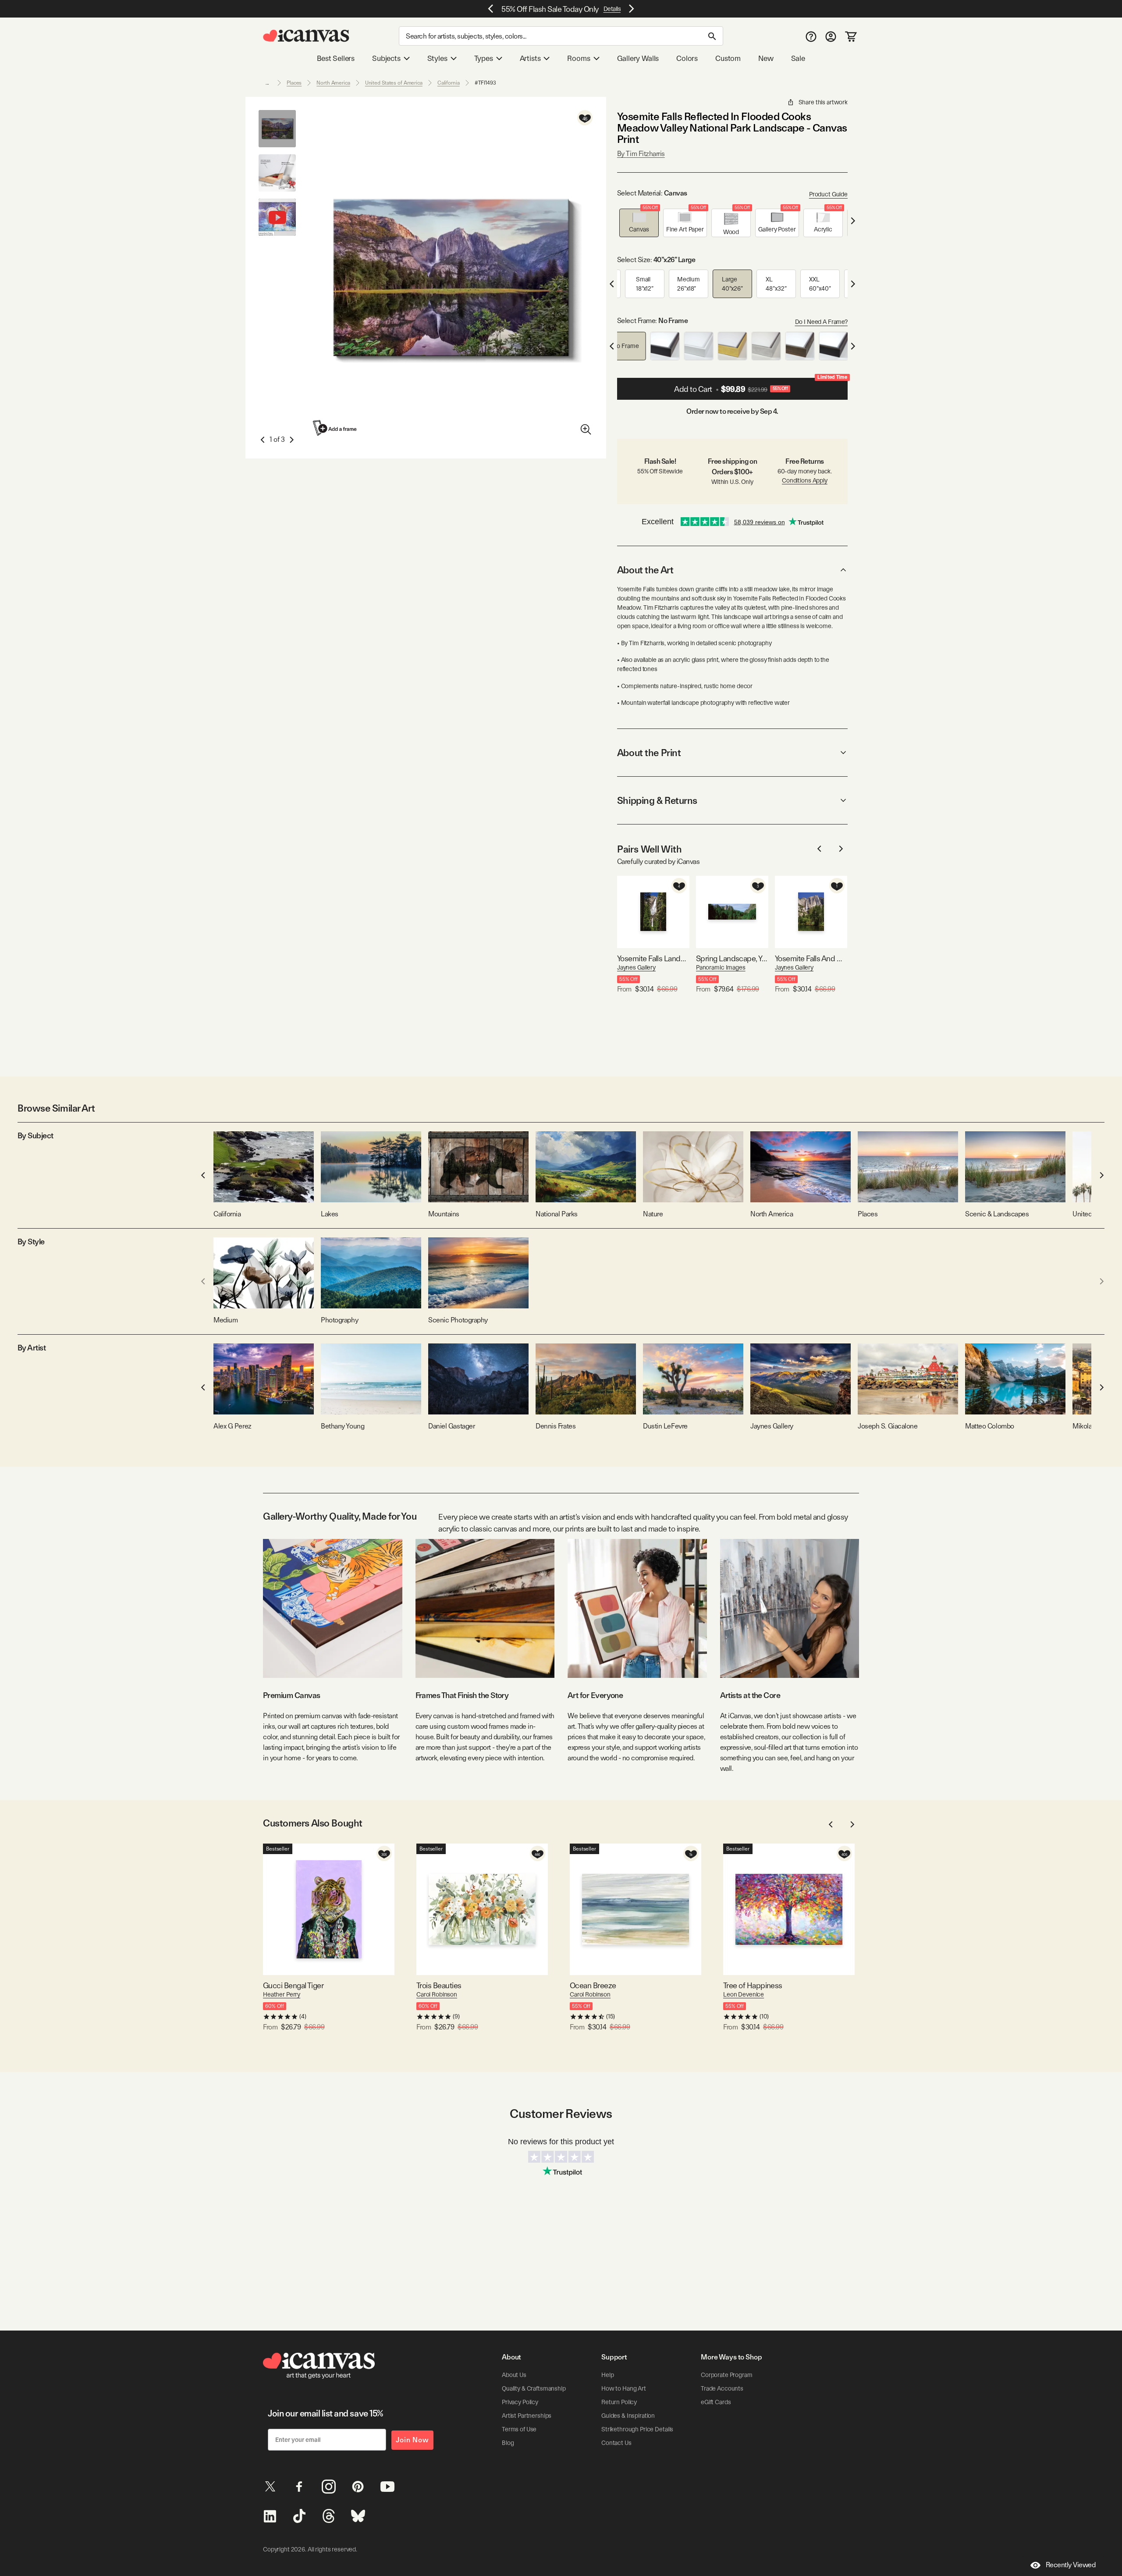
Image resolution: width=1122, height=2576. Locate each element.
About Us (514, 2375)
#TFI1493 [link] (485, 83)
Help (607, 2375)
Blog (508, 2443)
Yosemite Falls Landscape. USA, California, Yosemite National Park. (653, 958)
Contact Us (616, 2443)
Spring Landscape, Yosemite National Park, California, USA (732, 958)
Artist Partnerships (527, 2416)
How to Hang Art (624, 2388)
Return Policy (619, 2402)
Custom (728, 58)
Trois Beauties (439, 1985)
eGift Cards (716, 2402)
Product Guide (828, 194)
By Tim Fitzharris (641, 154)
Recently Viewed (1071, 2565)
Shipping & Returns (657, 800)
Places (294, 83)
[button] (639, 223)
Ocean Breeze (593, 1985)
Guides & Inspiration (628, 2416)
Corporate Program (727, 2375)
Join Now (412, 2440)
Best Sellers (336, 58)
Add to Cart (761, 386)
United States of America (394, 83)
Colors (687, 58)
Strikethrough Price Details (637, 2429)
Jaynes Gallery (636, 967)
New (766, 58)
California (449, 83)
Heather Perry (282, 1994)
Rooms (579, 58)
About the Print (649, 753)
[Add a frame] (335, 428)
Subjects (386, 58)
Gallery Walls (638, 58)
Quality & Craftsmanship (534, 2388)
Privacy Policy (520, 2402)
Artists (530, 58)
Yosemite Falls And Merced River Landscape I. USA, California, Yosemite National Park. (811, 958)
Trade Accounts (722, 2388)
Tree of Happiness (753, 1985)
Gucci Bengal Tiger (293, 1985)
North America (333, 83)
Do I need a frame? (821, 322)
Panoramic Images (721, 967)
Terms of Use (519, 2429)
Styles (437, 58)
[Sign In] (831, 36)
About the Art (645, 570)
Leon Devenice (744, 1994)
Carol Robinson (437, 1994)
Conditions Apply (805, 480)
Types (484, 58)
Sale (798, 58)
